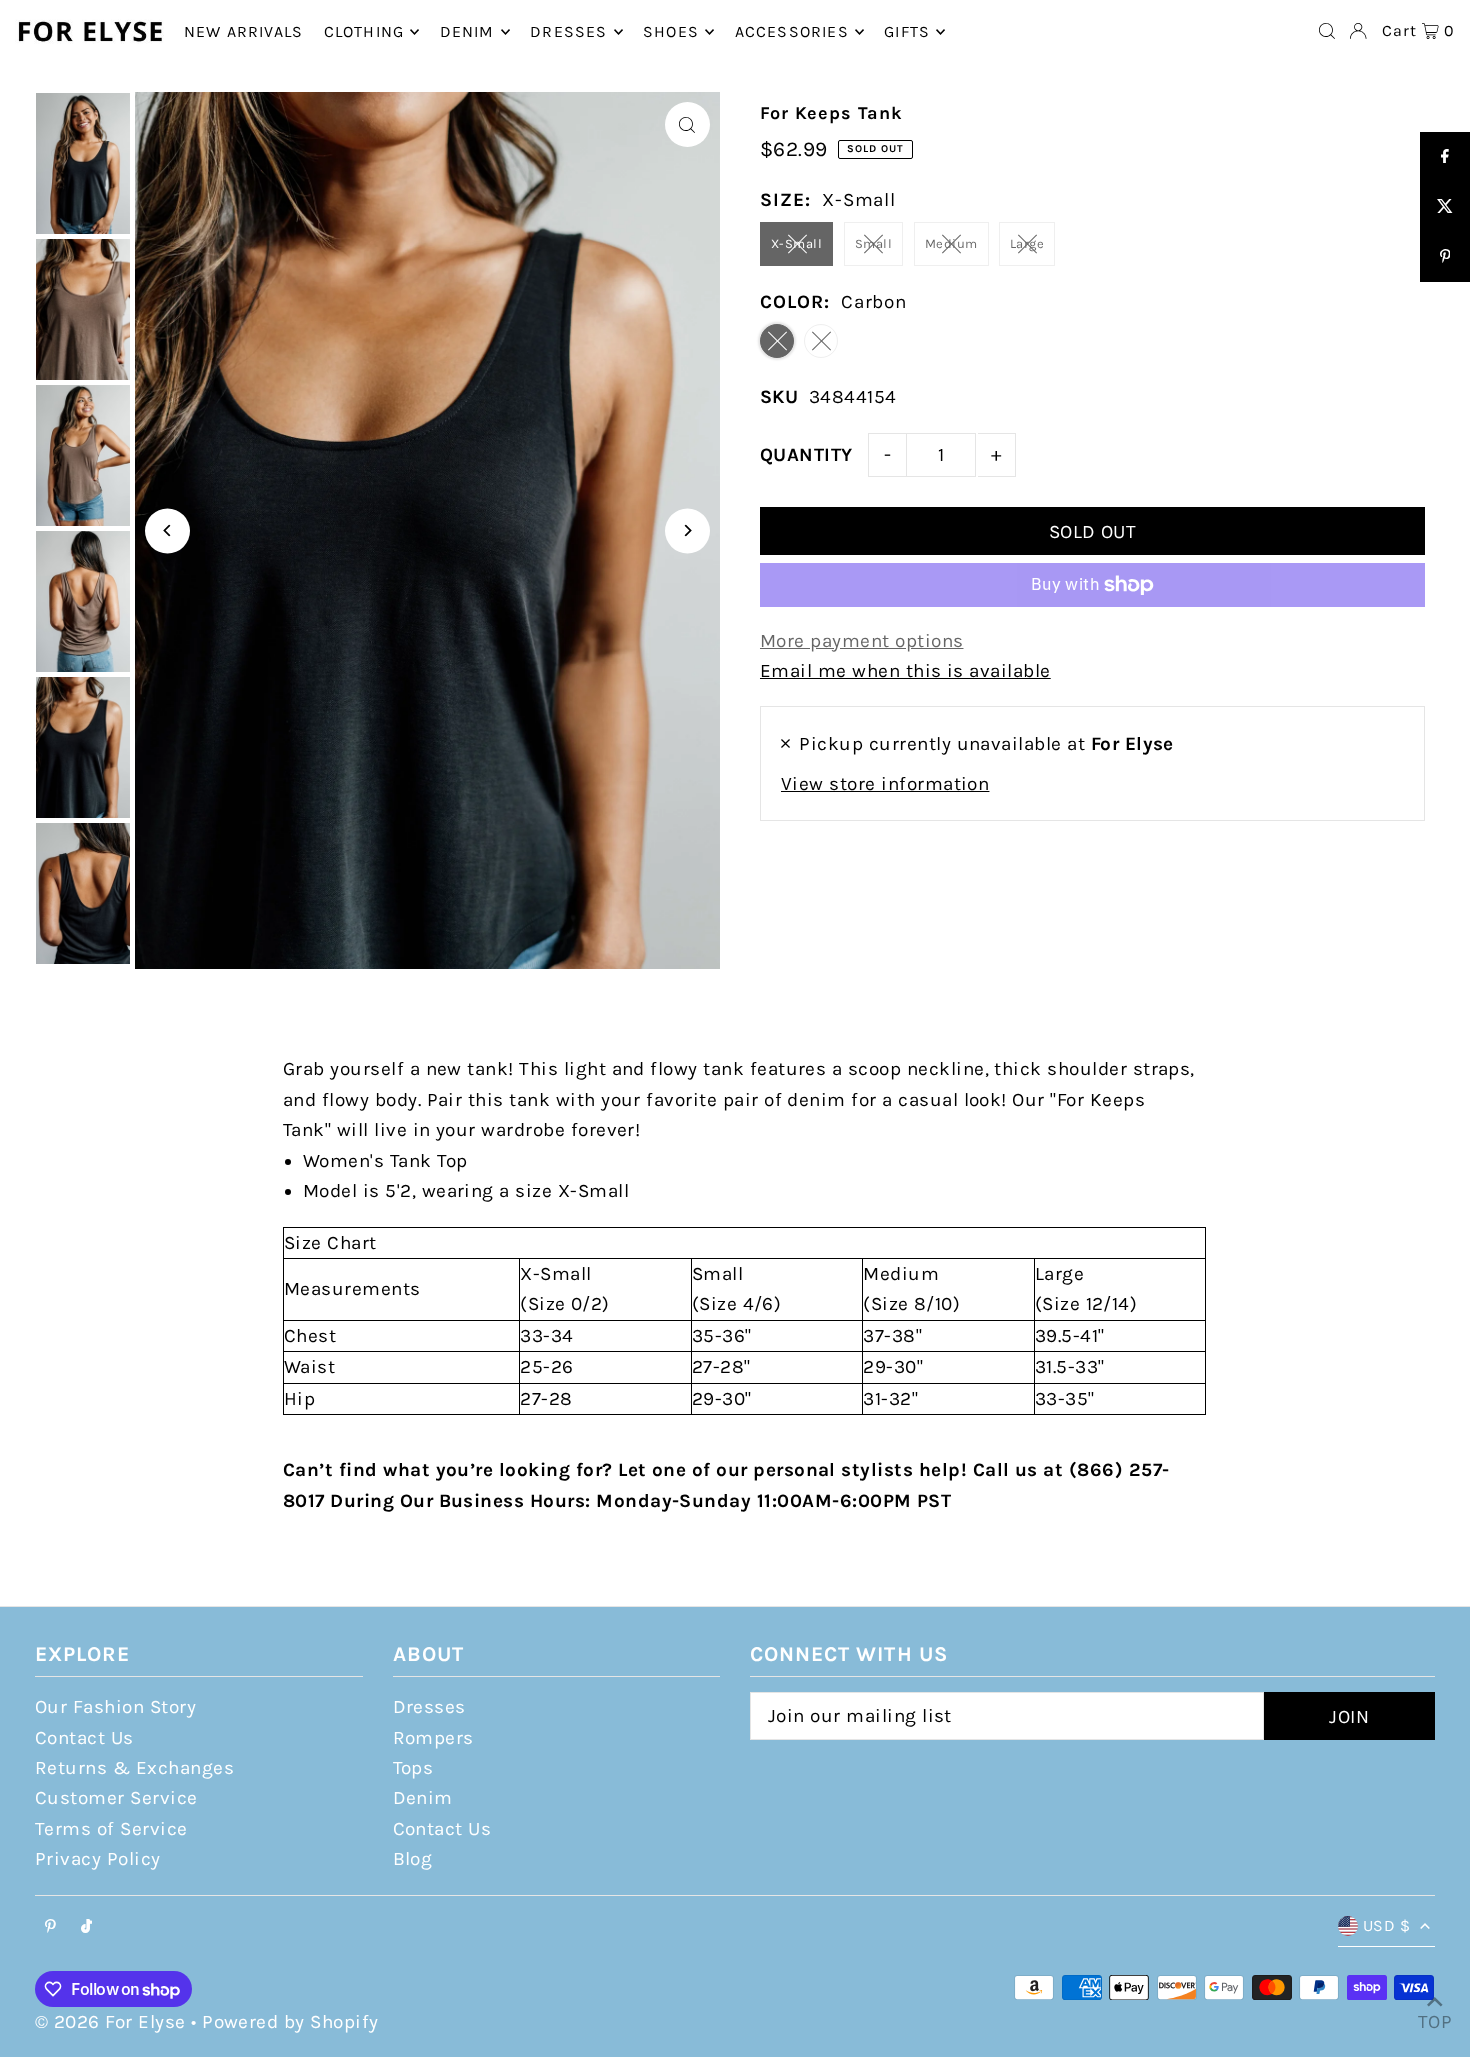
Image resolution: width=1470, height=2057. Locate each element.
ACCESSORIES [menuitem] (792, 31)
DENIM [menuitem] (467, 31)
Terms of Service (111, 1829)
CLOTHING (364, 31)
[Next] (687, 530)
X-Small (796, 243)
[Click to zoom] (687, 124)
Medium (951, 243)
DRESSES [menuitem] (568, 31)
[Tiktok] (86, 1927)
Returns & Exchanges (134, 1768)
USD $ (1386, 1925)
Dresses (429, 1707)
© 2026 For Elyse (110, 2022)
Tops (413, 1768)
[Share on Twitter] (1445, 207)
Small (873, 243)
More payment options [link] (862, 641)
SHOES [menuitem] (671, 31)
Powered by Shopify (290, 2022)
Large (1027, 243)
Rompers (433, 1738)
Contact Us (84, 1738)
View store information (885, 784)
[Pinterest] (50, 1927)
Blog (413, 1859)
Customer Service (116, 1798)
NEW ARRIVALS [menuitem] (243, 31)
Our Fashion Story (115, 1707)
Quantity (806, 455)
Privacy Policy (98, 1859)
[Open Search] (1327, 31)
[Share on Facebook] (1445, 157)
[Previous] (167, 530)
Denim (423, 1798)
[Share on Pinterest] (1445, 257)
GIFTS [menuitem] (907, 31)
